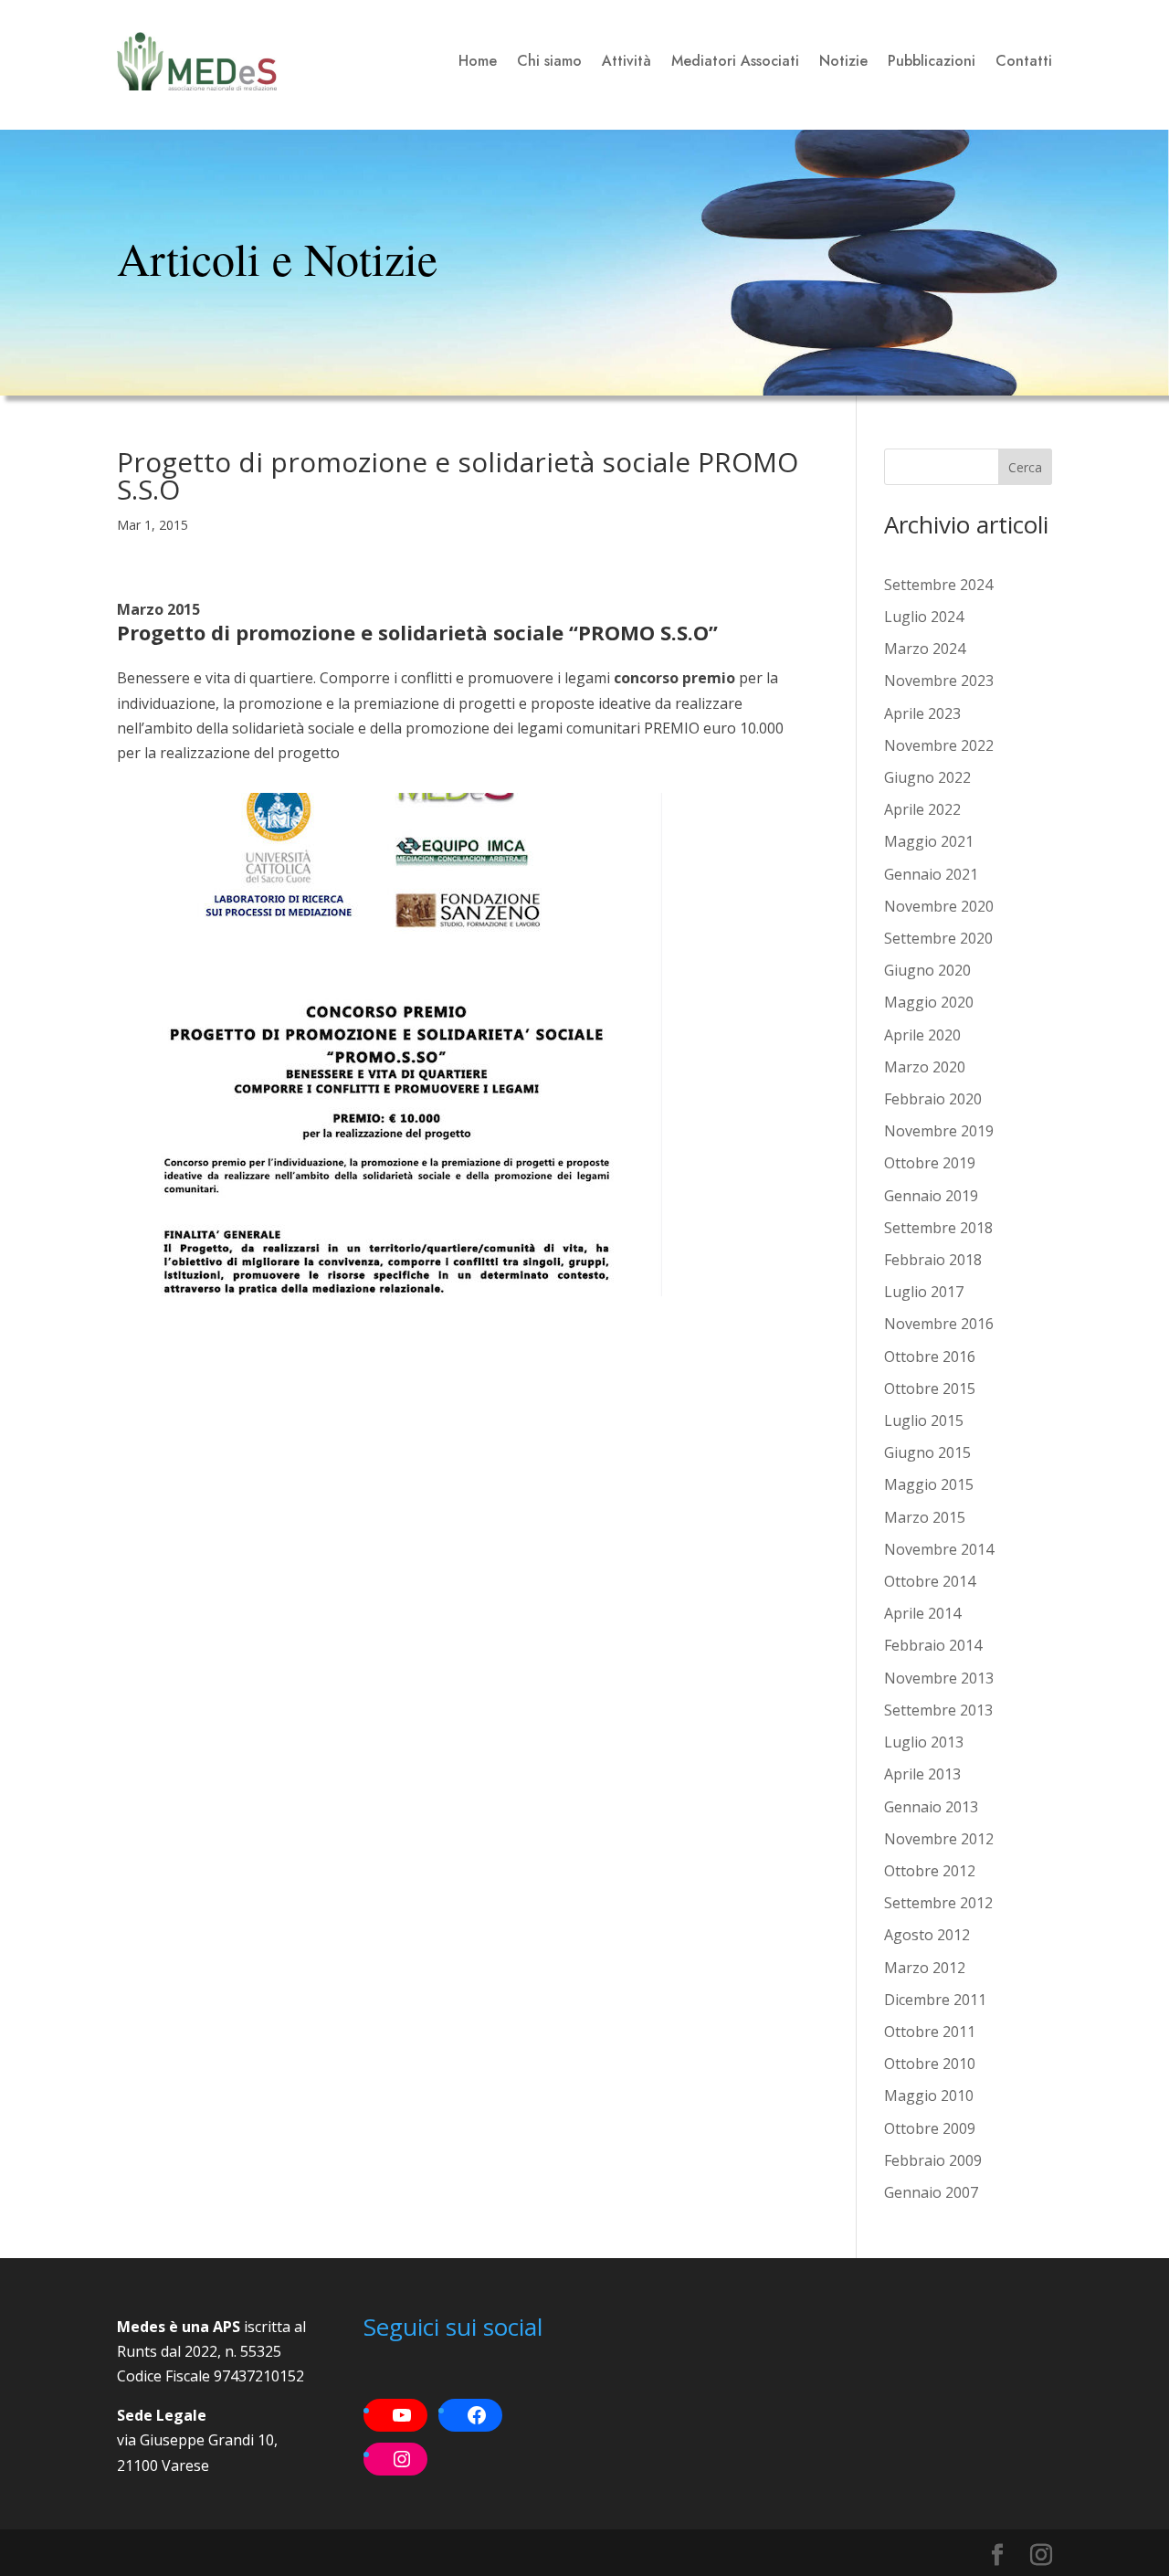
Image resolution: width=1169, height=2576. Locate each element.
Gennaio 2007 (931, 2192)
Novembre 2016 (939, 1324)
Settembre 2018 (938, 1228)
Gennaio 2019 (931, 1196)
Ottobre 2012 (930, 1871)
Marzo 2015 (925, 1517)
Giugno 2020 (927, 970)
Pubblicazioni (932, 61)
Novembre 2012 (939, 1839)
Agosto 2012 (927, 1935)
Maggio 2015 (929, 1484)
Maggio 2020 (929, 1002)
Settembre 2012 (938, 1903)
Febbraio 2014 (933, 1645)
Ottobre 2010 (930, 2064)
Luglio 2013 (924, 1742)
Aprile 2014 (922, 1613)
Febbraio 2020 (933, 1099)
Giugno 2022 (927, 777)
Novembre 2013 (939, 1678)
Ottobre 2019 (930, 1163)
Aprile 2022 (922, 809)
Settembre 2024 (938, 585)
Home (478, 61)
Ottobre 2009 (930, 2128)
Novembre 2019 (939, 1131)
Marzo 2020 (925, 1067)
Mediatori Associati (735, 61)
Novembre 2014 (939, 1549)
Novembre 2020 (939, 906)
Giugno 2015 (927, 1452)
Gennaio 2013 (931, 1807)
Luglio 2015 (924, 1420)
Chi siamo (549, 61)
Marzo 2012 (925, 1968)
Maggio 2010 (929, 2096)
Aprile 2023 (922, 713)
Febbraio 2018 (933, 1260)
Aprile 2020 (922, 1035)
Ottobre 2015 (930, 1388)
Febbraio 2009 (933, 2160)
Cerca (1025, 467)
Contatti (1024, 61)
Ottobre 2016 (930, 1357)
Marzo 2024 (925, 649)
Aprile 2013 (922, 1774)
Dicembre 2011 (935, 2000)
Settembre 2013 (938, 1710)
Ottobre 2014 (930, 1581)
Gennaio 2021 (931, 874)
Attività (627, 61)
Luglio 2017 (924, 1292)
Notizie (843, 61)
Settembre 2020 (938, 938)
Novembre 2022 (939, 745)
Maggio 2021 (929, 841)
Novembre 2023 (939, 681)
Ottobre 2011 (930, 2032)
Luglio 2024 (924, 617)
